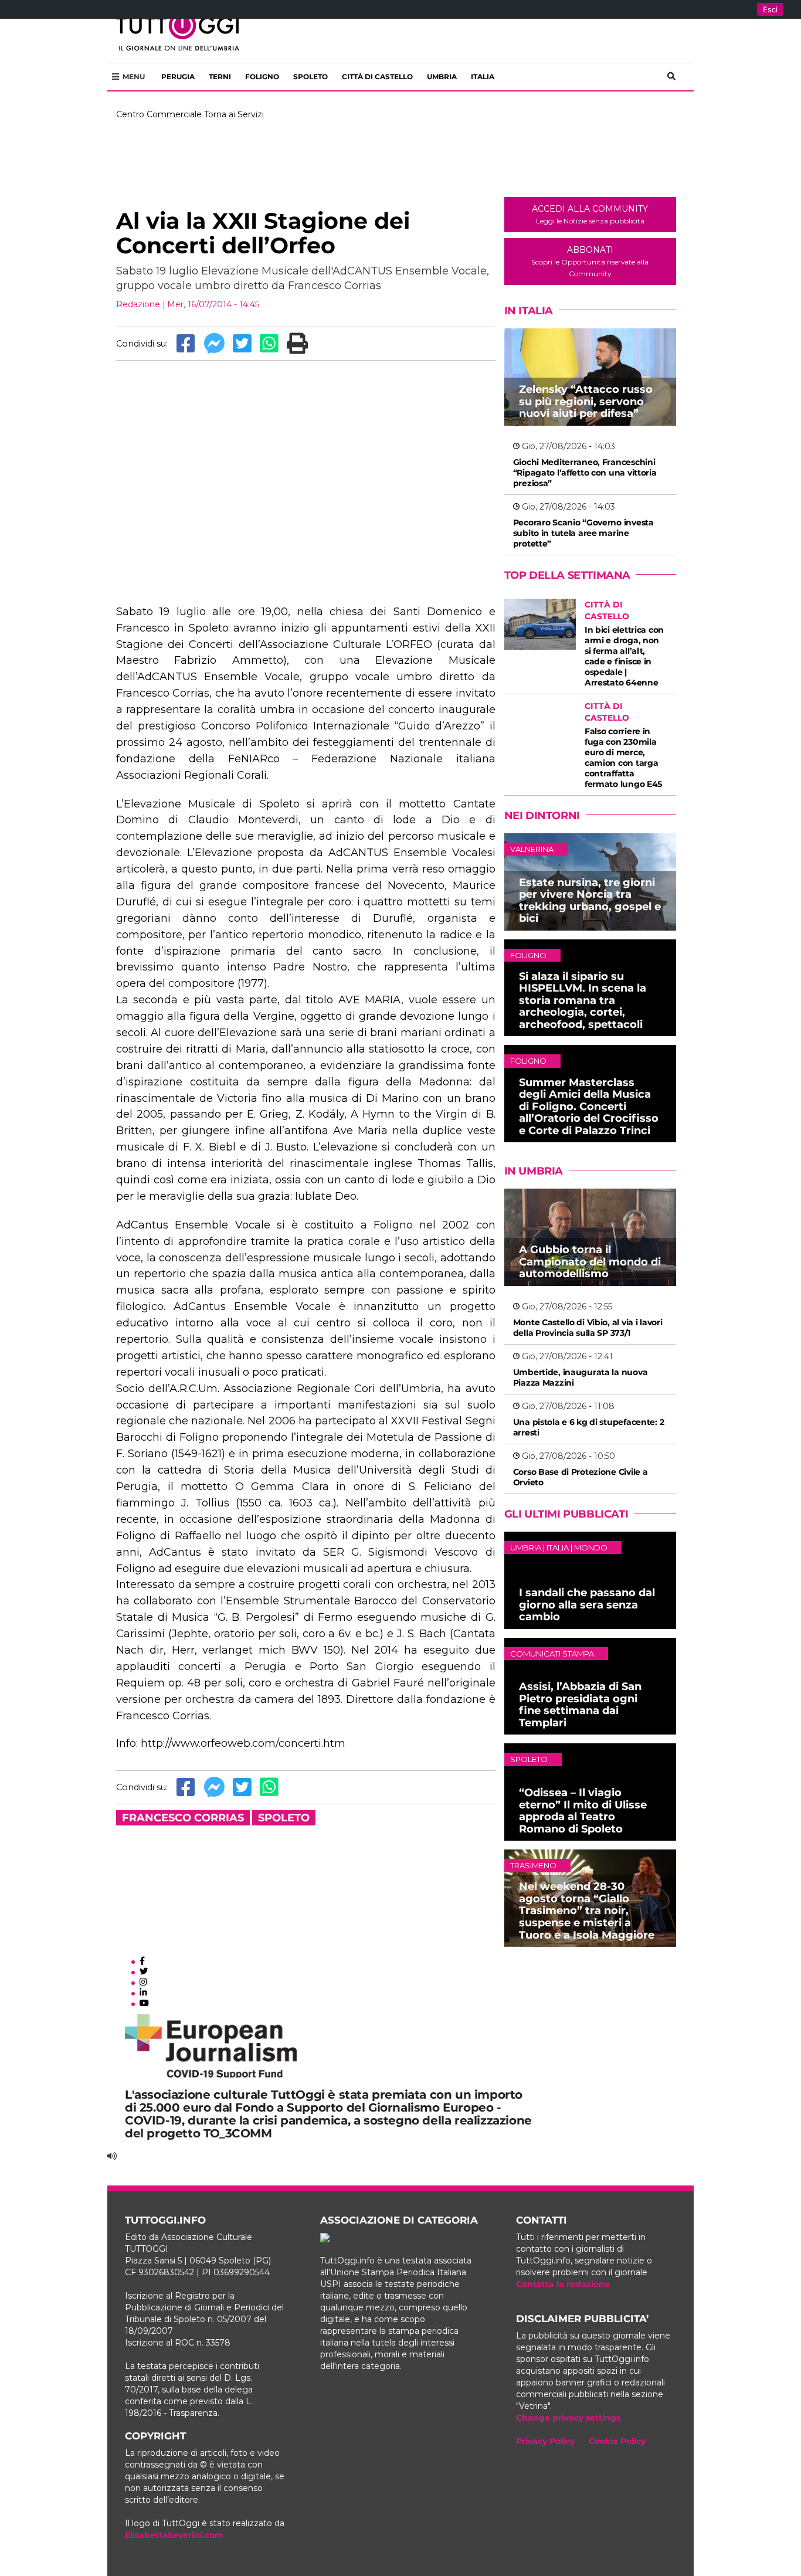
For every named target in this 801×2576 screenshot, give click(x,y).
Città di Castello (377, 77)
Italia (483, 77)
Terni (220, 77)
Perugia (178, 77)
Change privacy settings (568, 2418)
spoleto (284, 1818)
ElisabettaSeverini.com (174, 2535)
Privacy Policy (545, 2441)
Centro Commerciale (159, 114)
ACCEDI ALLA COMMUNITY (590, 214)
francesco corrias (183, 1818)
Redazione (138, 304)
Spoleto (310, 77)
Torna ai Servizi (234, 114)
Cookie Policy (617, 2441)
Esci (770, 9)
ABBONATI (590, 261)
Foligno (262, 77)
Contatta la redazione (563, 2284)
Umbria (442, 77)
